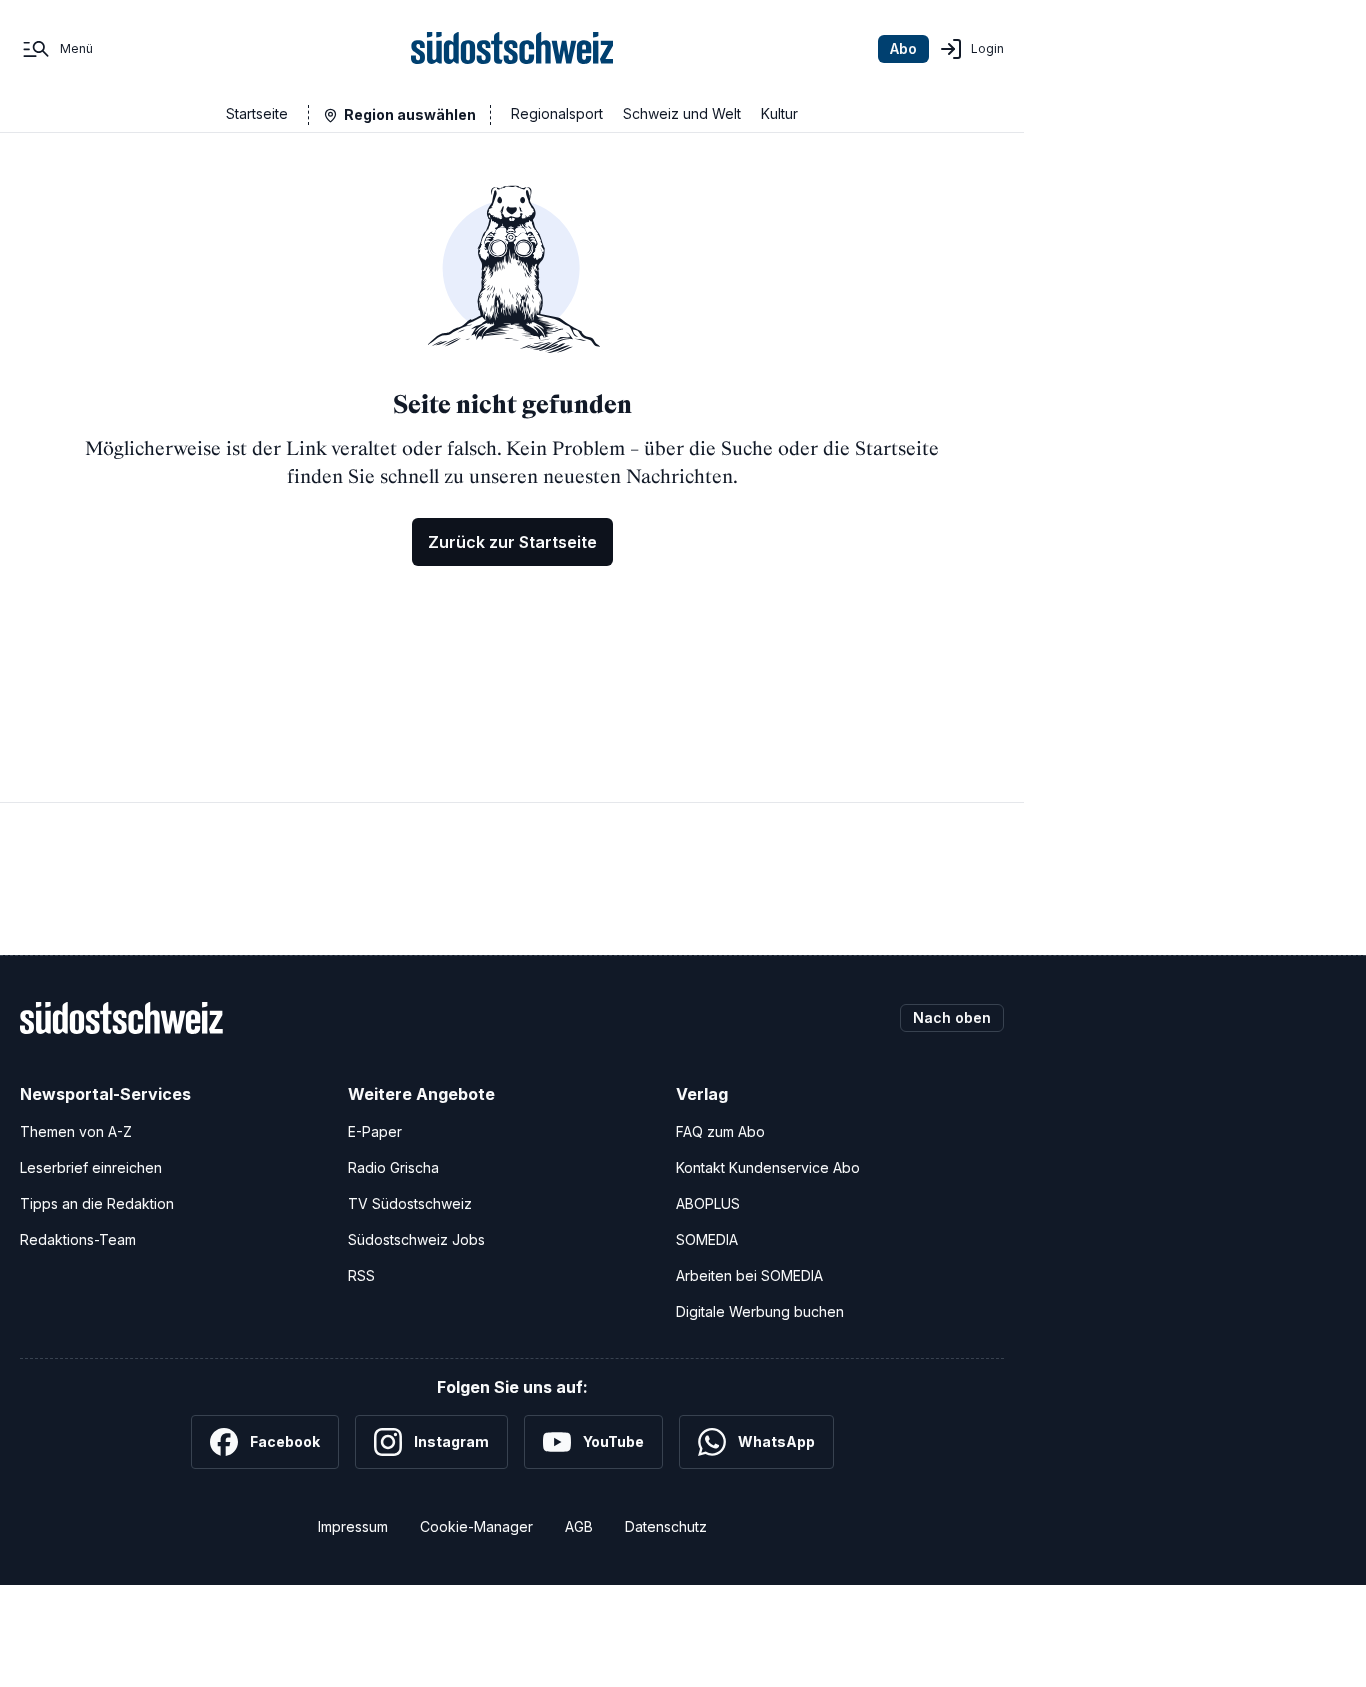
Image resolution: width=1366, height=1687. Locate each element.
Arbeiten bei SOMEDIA (749, 1275)
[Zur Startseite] (512, 49)
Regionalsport (557, 113)
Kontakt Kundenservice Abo (768, 1167)
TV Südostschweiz (410, 1203)
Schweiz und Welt (682, 113)
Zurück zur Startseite (512, 542)
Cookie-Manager (476, 1526)
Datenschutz (666, 1526)
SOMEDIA (707, 1239)
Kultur (779, 113)
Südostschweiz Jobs (416, 1239)
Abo (903, 48)
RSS (361, 1275)
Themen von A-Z (76, 1131)
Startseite (257, 113)
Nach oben (952, 1017)
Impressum (353, 1526)
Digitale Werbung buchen (760, 1311)
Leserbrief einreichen (91, 1167)
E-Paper (375, 1131)
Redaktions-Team (78, 1239)
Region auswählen (410, 114)
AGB (579, 1526)
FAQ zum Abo (720, 1131)
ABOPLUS (708, 1203)
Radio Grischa (393, 1167)
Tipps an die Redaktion (97, 1203)
